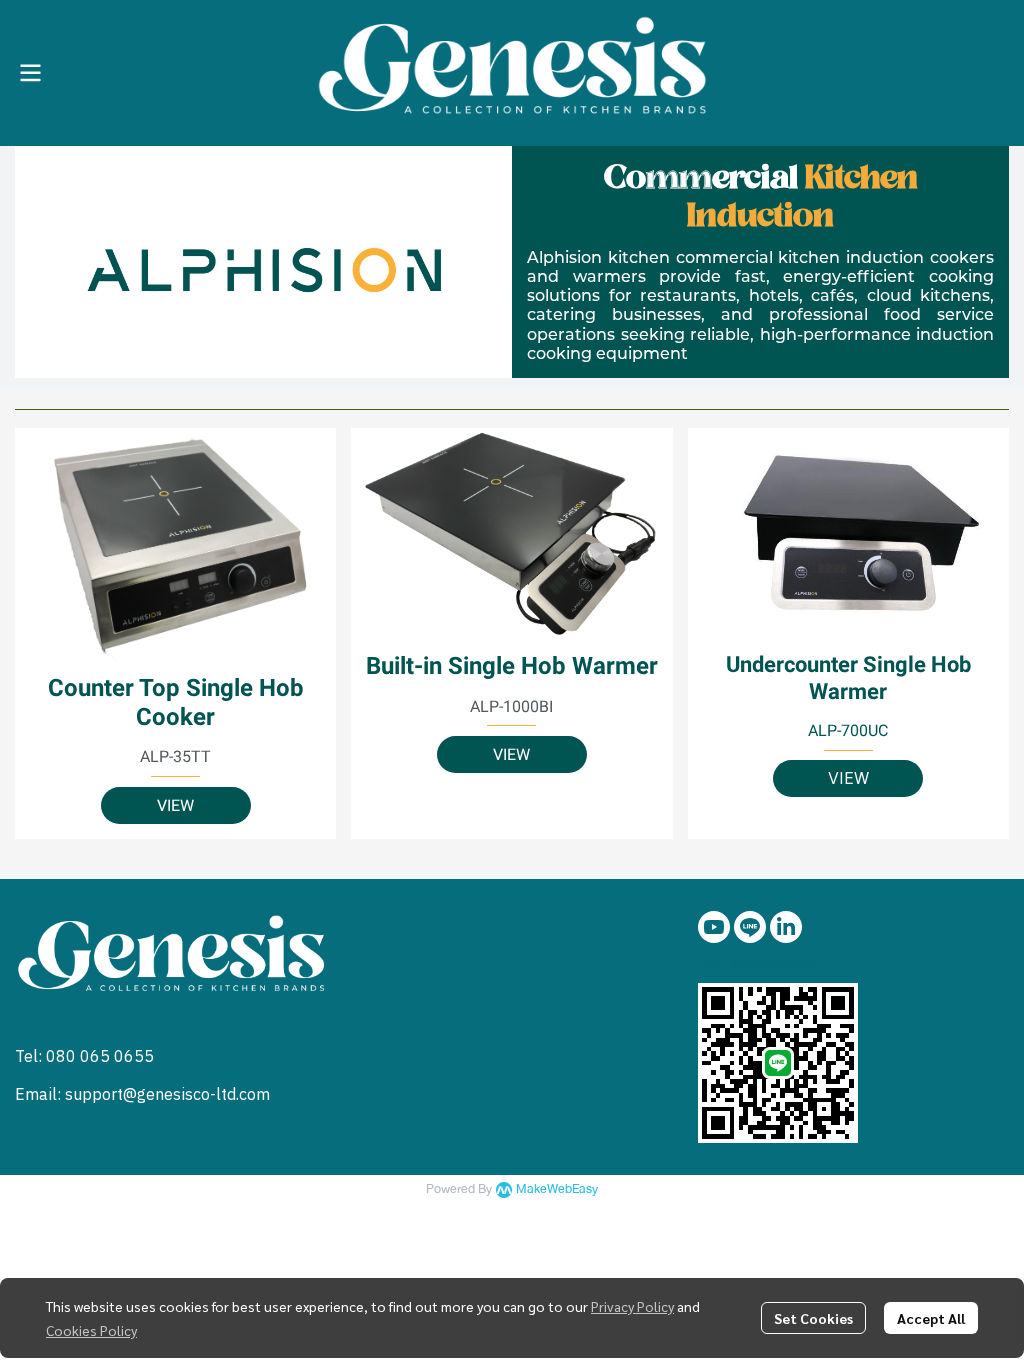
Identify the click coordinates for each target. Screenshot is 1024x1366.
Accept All (931, 1318)
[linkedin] (786, 927)
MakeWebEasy (557, 1189)
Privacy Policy (632, 1306)
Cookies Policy (91, 1330)
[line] (750, 927)
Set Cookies (813, 1318)
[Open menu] (30, 73)
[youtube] (714, 927)
